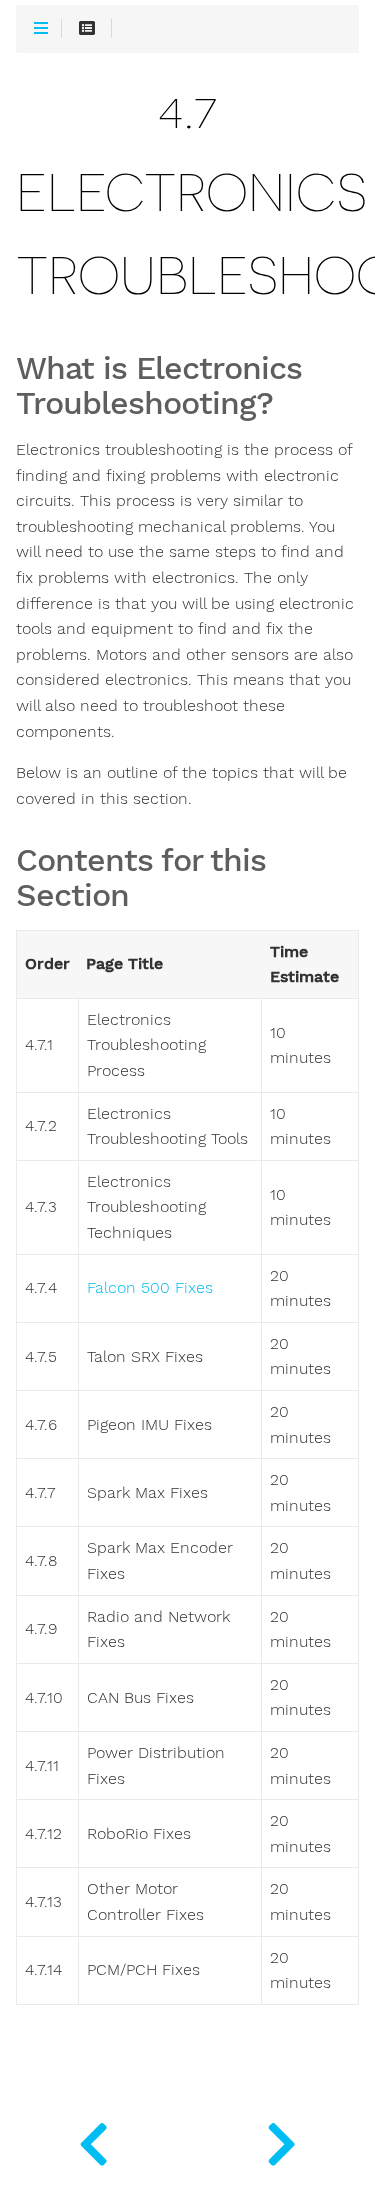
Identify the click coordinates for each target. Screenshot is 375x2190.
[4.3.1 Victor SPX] (94, 2140)
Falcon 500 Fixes (150, 1288)
